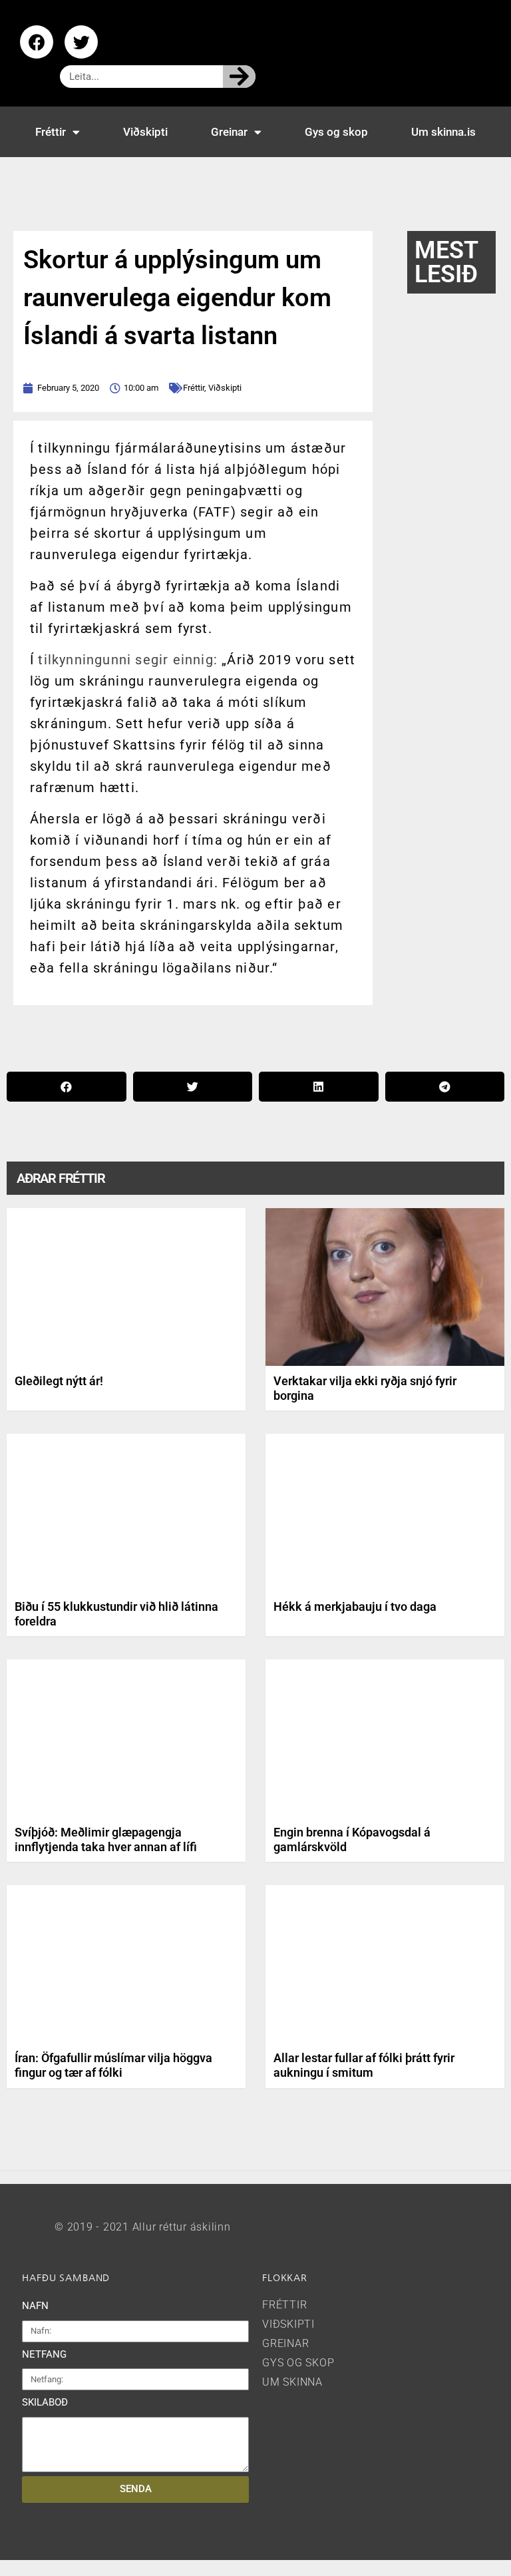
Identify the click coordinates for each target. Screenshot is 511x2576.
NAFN (35, 2306)
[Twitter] (81, 42)
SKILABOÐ (45, 2402)
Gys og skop (336, 132)
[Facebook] (37, 42)
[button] (67, 1087)
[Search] (239, 77)
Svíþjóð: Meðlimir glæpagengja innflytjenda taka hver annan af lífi (106, 1839)
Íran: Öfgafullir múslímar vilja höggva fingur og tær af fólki (113, 2065)
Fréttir (51, 132)
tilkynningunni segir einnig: (128, 660)
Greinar (229, 132)
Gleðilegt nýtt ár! (59, 1381)
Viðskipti (145, 132)
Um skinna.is (443, 132)
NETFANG (44, 2354)
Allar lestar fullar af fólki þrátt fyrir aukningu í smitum (364, 2065)
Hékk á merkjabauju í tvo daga (355, 1607)
